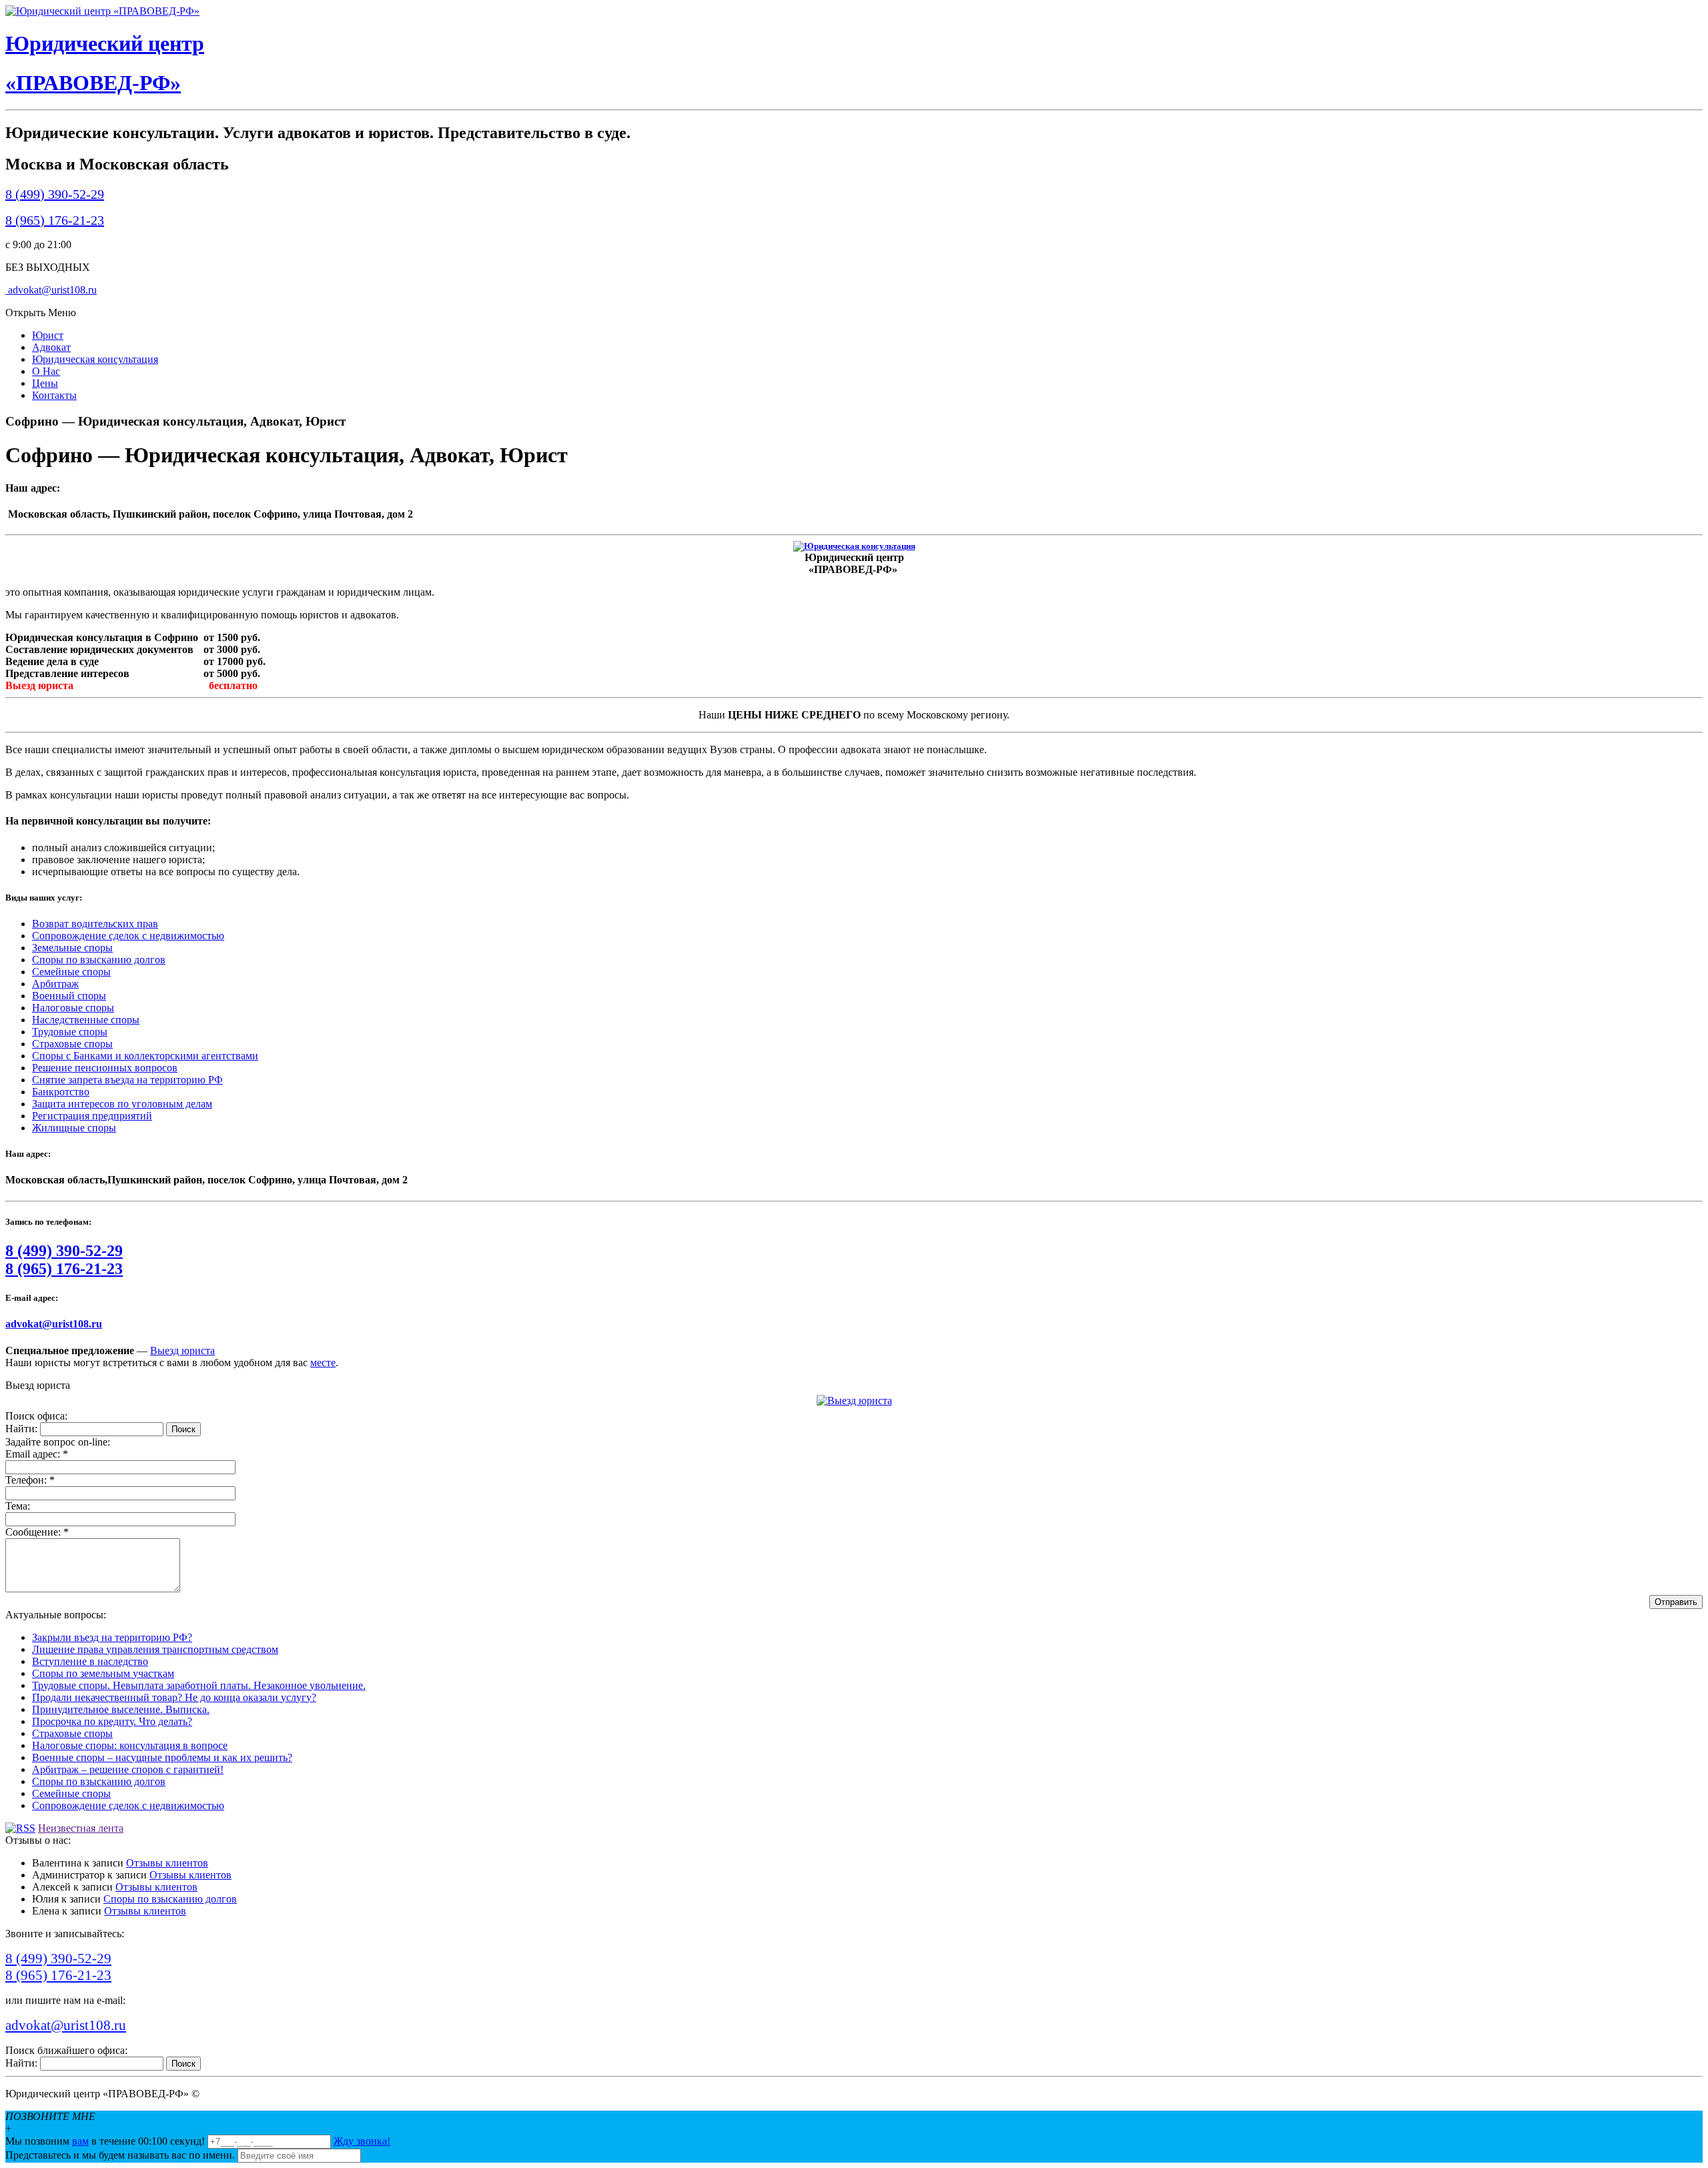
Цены (45, 383)
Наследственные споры (86, 1020)
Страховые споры (72, 1044)
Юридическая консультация (95, 359)
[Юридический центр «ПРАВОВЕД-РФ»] (102, 11)
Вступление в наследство (90, 1661)
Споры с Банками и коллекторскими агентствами (145, 1056)
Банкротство (61, 1092)
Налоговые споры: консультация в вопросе (130, 1745)
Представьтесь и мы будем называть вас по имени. (120, 2155)
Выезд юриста (182, 1350)
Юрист (48, 335)
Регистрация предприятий (92, 1116)
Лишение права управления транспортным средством (155, 1649)
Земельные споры (72, 948)
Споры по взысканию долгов (99, 960)
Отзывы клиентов (167, 1863)
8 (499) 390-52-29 (55, 194)
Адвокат (51, 347)
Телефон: (30, 1480)
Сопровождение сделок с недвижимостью (128, 936)
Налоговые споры (73, 1008)
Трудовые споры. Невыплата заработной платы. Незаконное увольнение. (199, 1685)
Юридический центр (105, 43)
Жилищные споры (74, 1128)
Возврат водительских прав (95, 924)
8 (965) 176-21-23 (55, 220)
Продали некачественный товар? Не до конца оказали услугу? (174, 1697)
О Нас (46, 371)
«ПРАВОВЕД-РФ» (93, 83)
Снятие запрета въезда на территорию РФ (127, 1080)
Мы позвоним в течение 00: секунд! (106, 2141)
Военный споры (69, 996)
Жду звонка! (362, 2141)
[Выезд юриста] (854, 1401)
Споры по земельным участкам (103, 1673)
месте (323, 1363)
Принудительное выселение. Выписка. (121, 1709)
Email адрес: (37, 1454)
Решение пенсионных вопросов (105, 1068)
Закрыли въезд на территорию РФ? (112, 1637)
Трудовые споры (70, 1032)
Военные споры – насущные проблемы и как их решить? (162, 1757)
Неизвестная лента (81, 1828)
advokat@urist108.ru (51, 290)
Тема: (18, 1506)
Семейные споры (71, 972)
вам (80, 2141)
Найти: (21, 1429)
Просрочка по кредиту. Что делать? (112, 1721)
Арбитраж (55, 984)
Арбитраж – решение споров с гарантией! (128, 1769)
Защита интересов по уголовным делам (122, 1104)
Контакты (54, 395)
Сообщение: (37, 1532)
